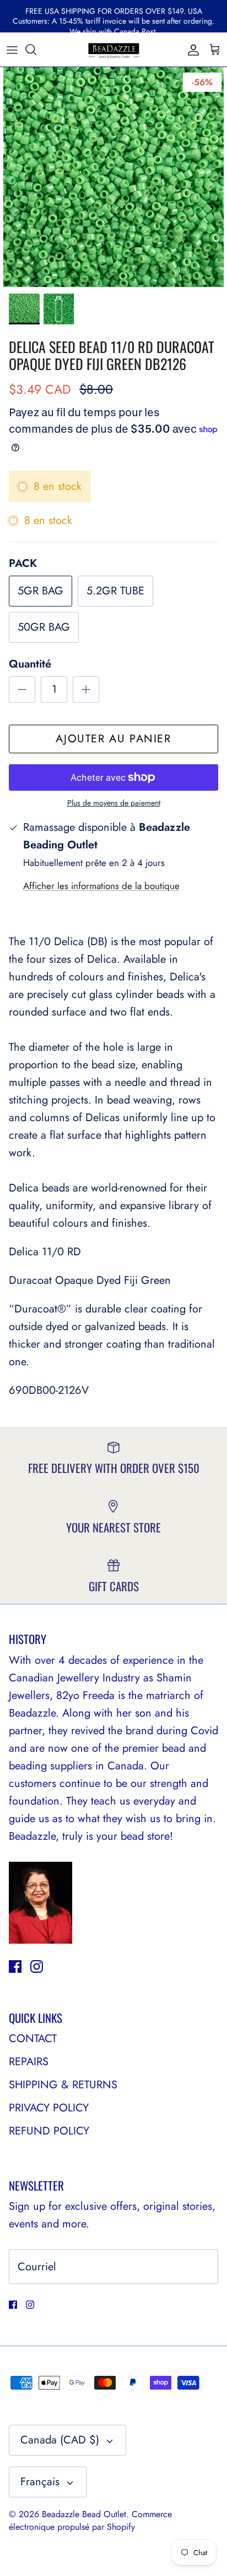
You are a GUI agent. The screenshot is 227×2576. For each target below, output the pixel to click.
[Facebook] (15, 1967)
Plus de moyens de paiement (114, 803)
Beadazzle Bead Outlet (84, 2514)
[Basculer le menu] (12, 49)
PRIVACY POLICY (49, 2108)
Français (40, 2482)
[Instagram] (37, 1967)
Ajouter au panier (113, 739)
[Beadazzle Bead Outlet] (113, 49)
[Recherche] (36, 49)
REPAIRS (29, 2062)
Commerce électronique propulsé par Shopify (90, 2520)
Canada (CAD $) (60, 2440)
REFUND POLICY (49, 2131)
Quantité (30, 664)
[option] (113, 177)
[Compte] (191, 49)
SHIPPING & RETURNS (63, 2085)
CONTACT (33, 2039)
